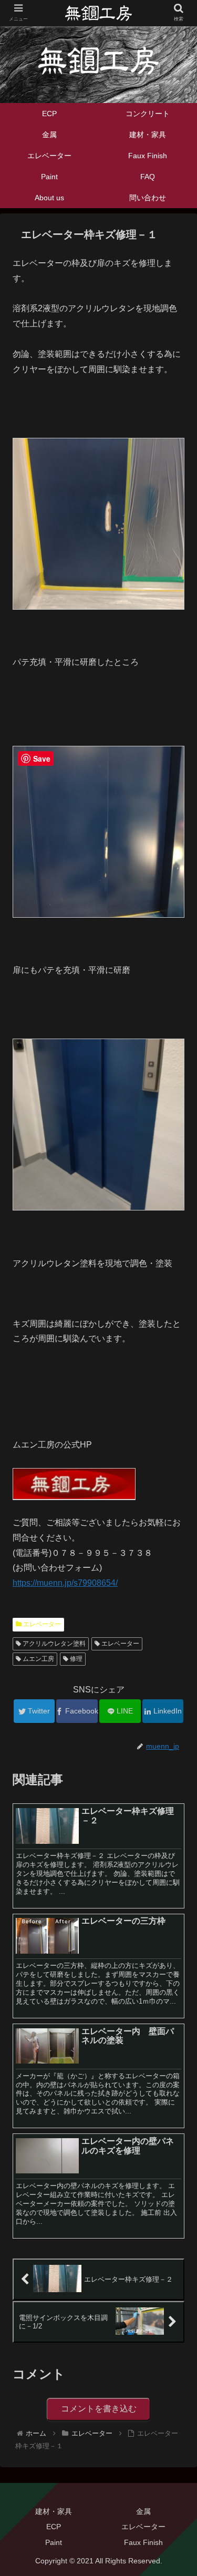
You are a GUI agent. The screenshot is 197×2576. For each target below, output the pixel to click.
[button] (176, 1519)
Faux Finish (143, 2542)
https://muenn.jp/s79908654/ (65, 1583)
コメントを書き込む (99, 2409)
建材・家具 (54, 2511)
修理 (75, 1659)
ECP (54, 2527)
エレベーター (41, 1624)
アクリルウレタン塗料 (53, 1644)
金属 (143, 2511)
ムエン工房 (38, 1659)
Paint (54, 2542)
